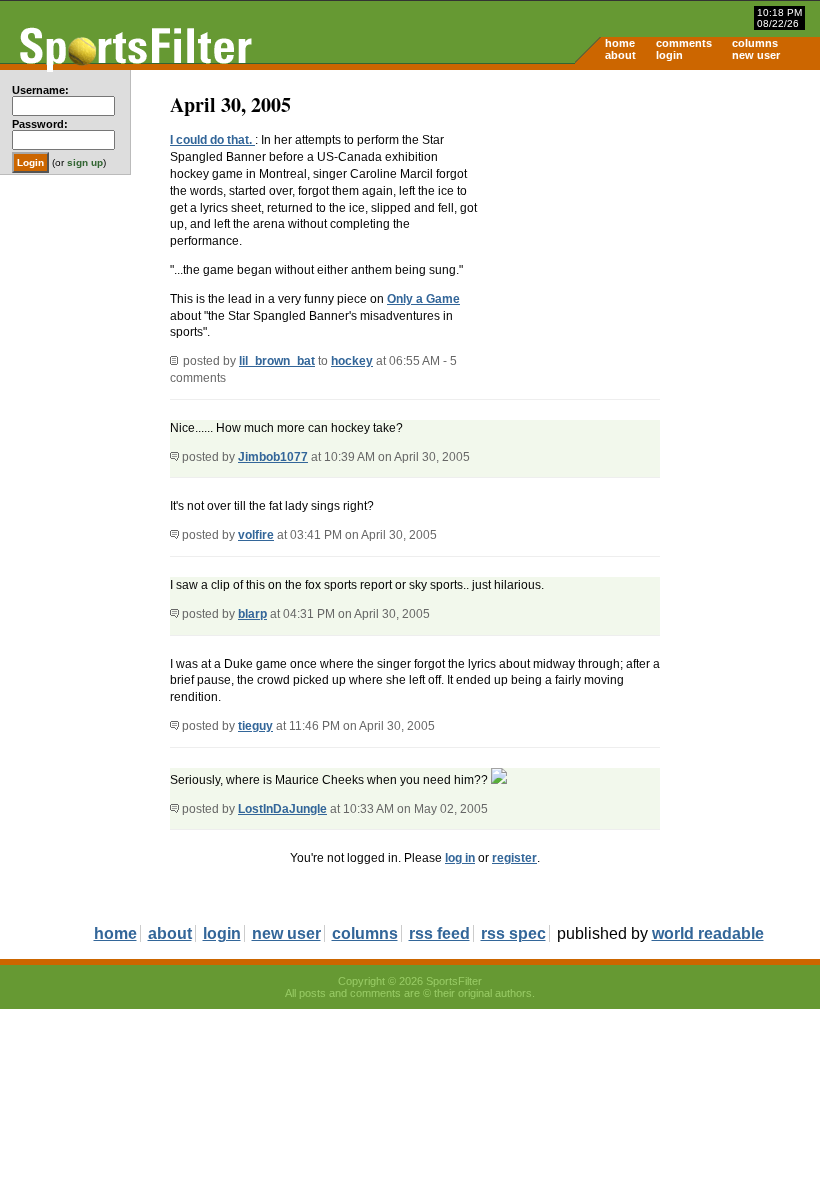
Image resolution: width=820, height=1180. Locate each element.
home (620, 43)
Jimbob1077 (273, 457)
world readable (708, 933)
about (620, 55)
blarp (252, 614)
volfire (256, 535)
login (669, 55)
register (514, 858)
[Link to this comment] (174, 457)
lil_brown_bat (277, 361)
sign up (85, 162)
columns (755, 43)
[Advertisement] (650, 226)
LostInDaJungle (282, 809)
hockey (352, 361)
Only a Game (423, 299)
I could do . (212, 140)
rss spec (513, 933)
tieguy (255, 726)
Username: (40, 90)
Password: (40, 124)
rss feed (439, 933)
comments (684, 43)
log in (460, 858)
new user (756, 55)
